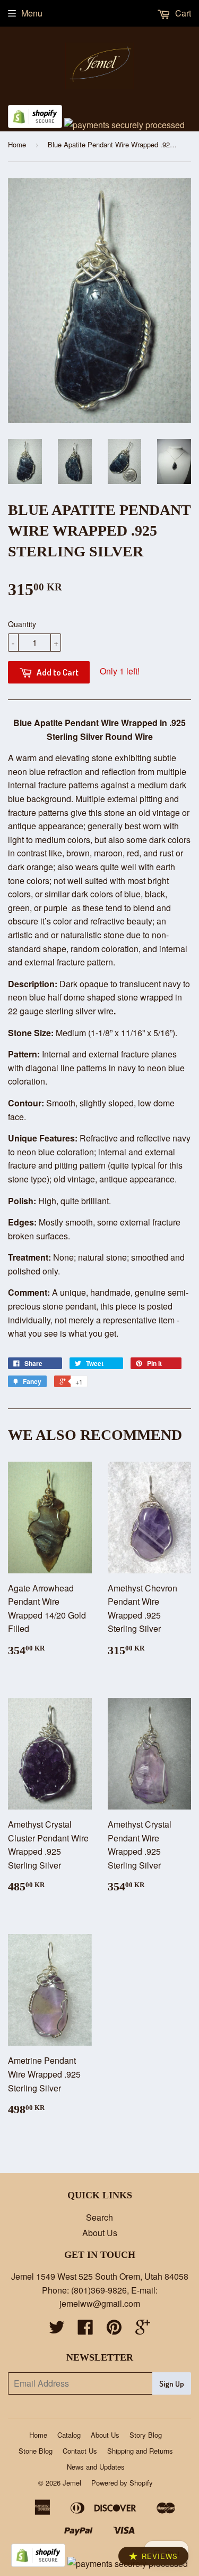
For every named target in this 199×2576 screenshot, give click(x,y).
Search (99, 2217)
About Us (100, 2233)
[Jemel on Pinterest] (114, 2330)
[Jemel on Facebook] (85, 2330)
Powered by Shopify (122, 2483)
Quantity (22, 624)
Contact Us (80, 2451)
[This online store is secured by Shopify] (35, 125)
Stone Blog (36, 2451)
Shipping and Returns (140, 2451)
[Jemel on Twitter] (57, 2330)
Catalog (69, 2435)
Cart (182, 13)
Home (17, 144)
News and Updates (96, 2467)
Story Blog (146, 2435)
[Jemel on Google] (143, 2330)
